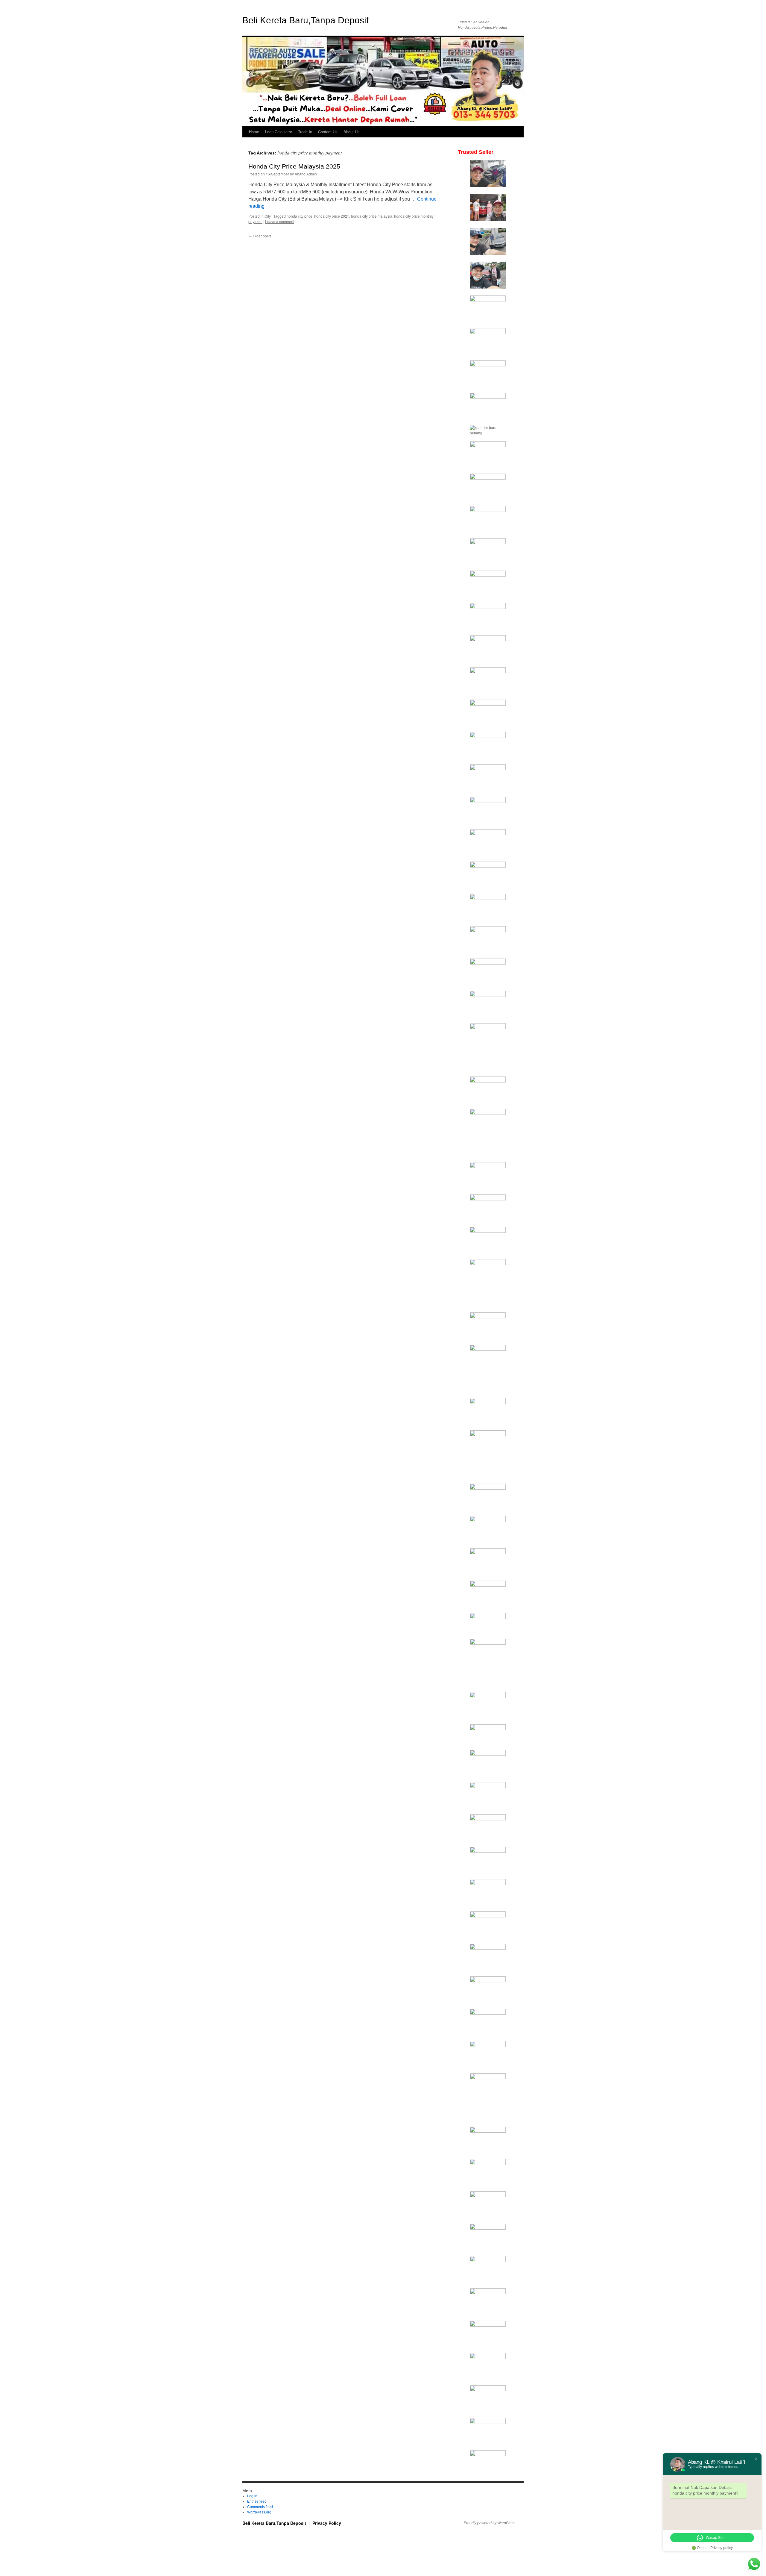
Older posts (260, 236)
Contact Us (328, 132)
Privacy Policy (327, 2523)
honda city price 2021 (332, 216)
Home (254, 132)
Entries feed (257, 2501)
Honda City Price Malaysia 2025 (294, 166)
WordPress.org (259, 2512)
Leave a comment (280, 221)
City (268, 216)
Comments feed (260, 2507)
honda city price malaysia (372, 216)
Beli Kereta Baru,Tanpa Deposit (306, 20)
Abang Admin (306, 174)
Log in (252, 2496)
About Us (352, 132)
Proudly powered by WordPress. (490, 2523)
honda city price (300, 216)
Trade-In (305, 132)
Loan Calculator (279, 132)
